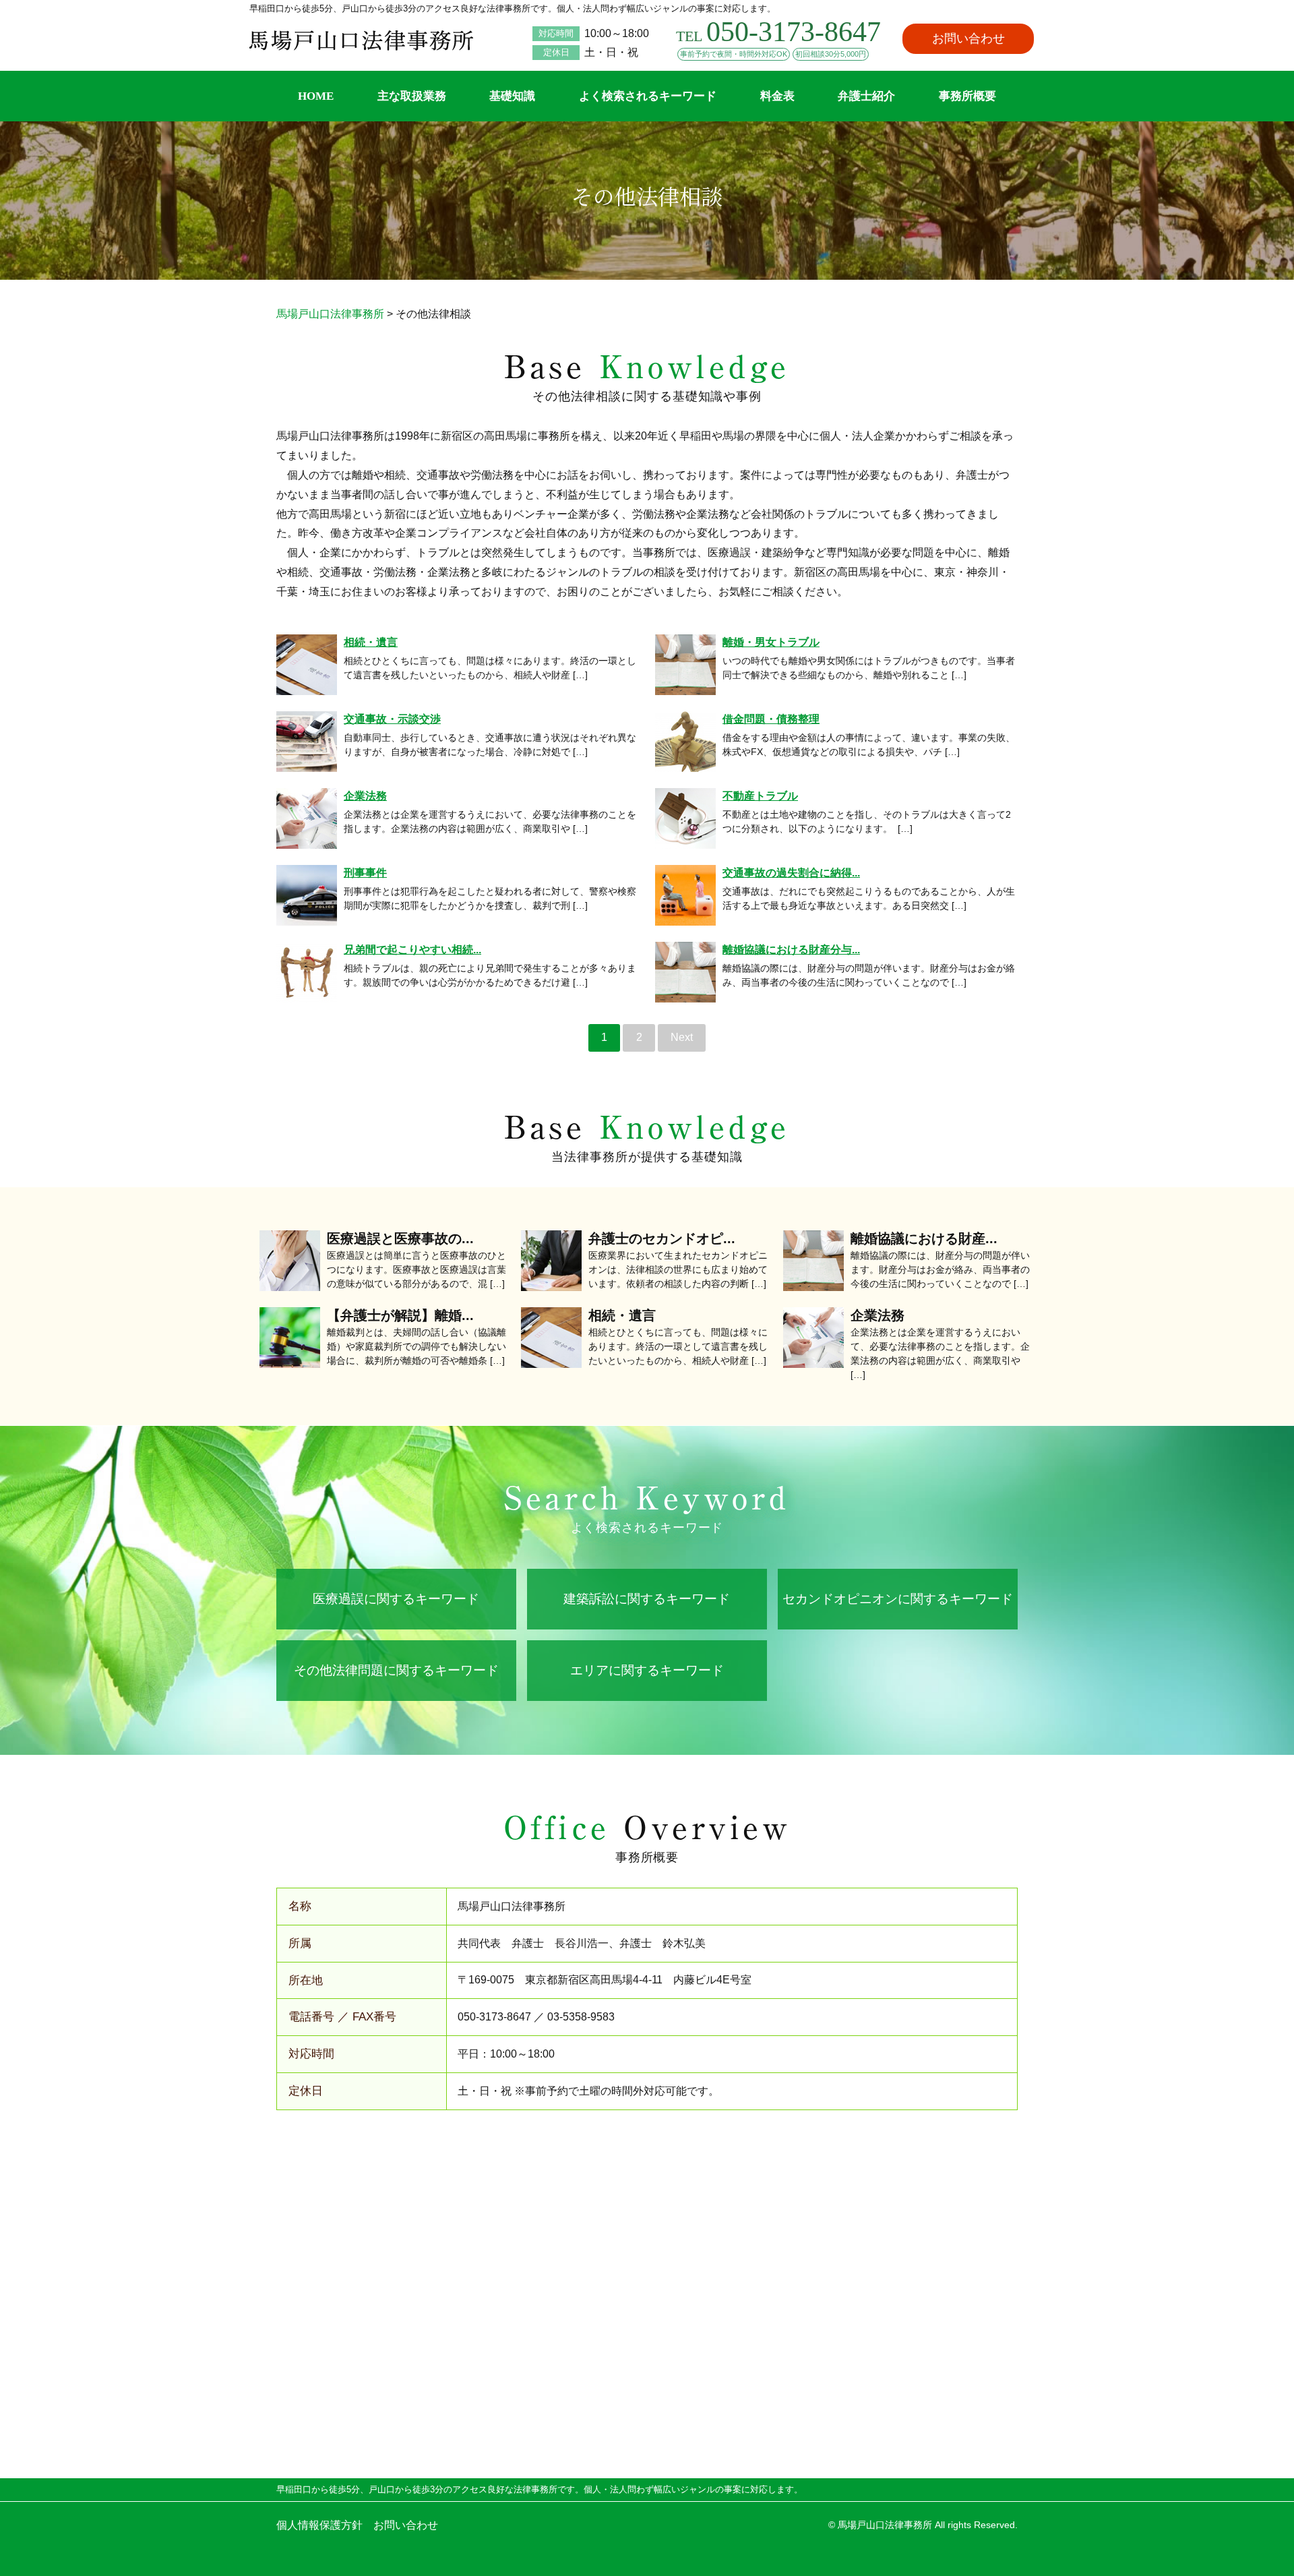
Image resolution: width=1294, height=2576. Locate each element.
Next (682, 1037)
